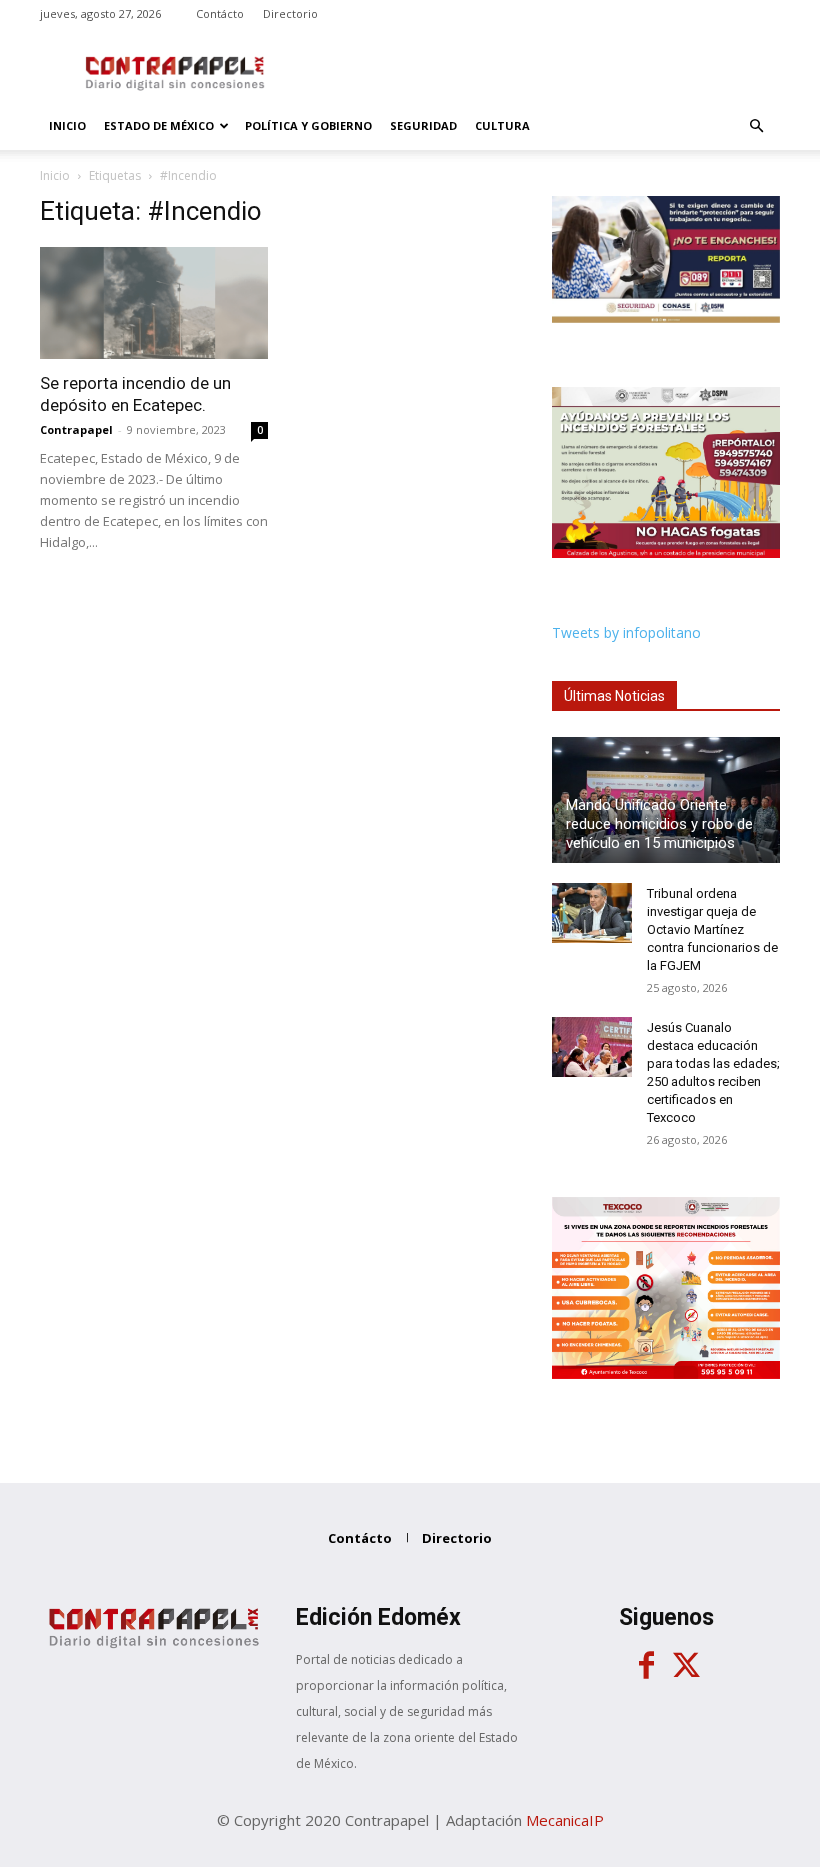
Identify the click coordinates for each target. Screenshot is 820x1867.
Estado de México (159, 125)
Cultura (502, 125)
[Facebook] (646, 1666)
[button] (756, 126)
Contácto (220, 13)
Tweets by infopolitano (626, 632)
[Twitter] (686, 1666)
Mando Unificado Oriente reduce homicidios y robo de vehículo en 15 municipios (659, 824)
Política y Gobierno (308, 125)
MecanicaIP (565, 1820)
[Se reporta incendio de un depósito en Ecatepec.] (154, 303)
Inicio (67, 125)
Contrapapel (76, 429)
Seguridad (423, 125)
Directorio (290, 13)
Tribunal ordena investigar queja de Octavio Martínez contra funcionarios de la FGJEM (712, 929)
